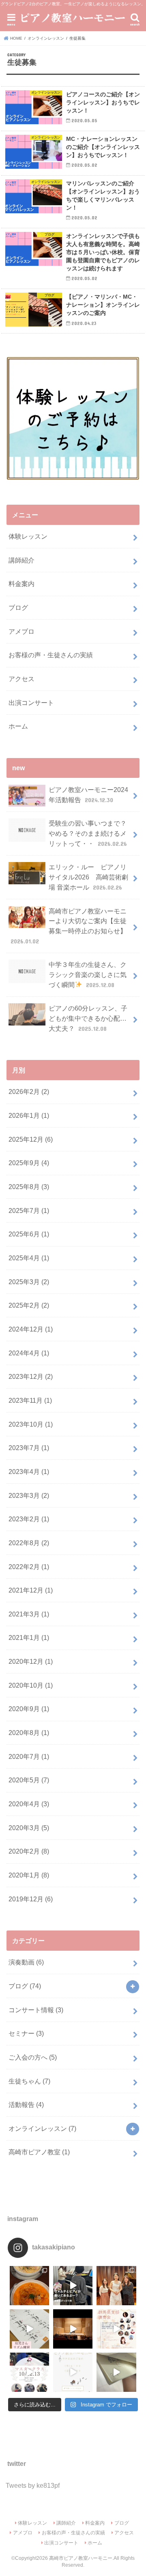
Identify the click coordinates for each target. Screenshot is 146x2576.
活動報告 (26, 2105)
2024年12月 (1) (31, 1329)
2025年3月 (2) (29, 1282)
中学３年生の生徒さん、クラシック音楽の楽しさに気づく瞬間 (88, 974)
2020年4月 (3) (29, 1804)
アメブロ (21, 631)
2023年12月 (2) (31, 1376)
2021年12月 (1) (31, 1590)
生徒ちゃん (29, 2081)
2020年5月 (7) (29, 1780)
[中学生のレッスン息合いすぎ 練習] (73, 2286)
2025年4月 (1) (29, 1258)
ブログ (18, 607)
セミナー (26, 2033)
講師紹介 (21, 560)
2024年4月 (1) (29, 1353)
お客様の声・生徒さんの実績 (51, 655)
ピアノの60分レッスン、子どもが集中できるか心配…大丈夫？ (88, 1018)
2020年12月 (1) (31, 1661)
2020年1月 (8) (29, 1875)
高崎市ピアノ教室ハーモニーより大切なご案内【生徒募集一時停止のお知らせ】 (73, 926)
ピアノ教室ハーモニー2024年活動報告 (88, 795)
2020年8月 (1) (29, 1733)
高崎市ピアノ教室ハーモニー (81, 2558)
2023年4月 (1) (29, 1472)
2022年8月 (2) (29, 1543)
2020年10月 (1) (31, 1685)
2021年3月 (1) (29, 1614)
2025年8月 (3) (29, 1187)
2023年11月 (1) (30, 1400)
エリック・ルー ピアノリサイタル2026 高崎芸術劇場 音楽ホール (88, 877)
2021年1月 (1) (29, 1637)
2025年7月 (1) (29, 1210)
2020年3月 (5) (29, 1828)
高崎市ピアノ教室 (39, 2152)
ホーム (18, 726)
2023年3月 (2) (29, 1495)
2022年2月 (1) (29, 1567)
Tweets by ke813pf (33, 2485)
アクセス (21, 679)
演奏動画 (26, 1962)
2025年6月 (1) (29, 1234)
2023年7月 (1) (29, 1448)
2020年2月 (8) (29, 1851)
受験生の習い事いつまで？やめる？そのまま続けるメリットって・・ (88, 833)
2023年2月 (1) (29, 1519)
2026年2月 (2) (29, 1092)
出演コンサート (31, 703)
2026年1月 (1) (29, 1115)
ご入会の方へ (33, 2057)
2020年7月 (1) (29, 1756)
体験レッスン (28, 536)
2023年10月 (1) (31, 1424)
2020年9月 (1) (29, 1709)
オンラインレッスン (42, 2128)
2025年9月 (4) (29, 1163)
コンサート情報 (36, 2010)
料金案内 (21, 584)
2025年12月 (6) (31, 1139)
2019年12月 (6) (31, 1899)
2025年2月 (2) (29, 1305)
